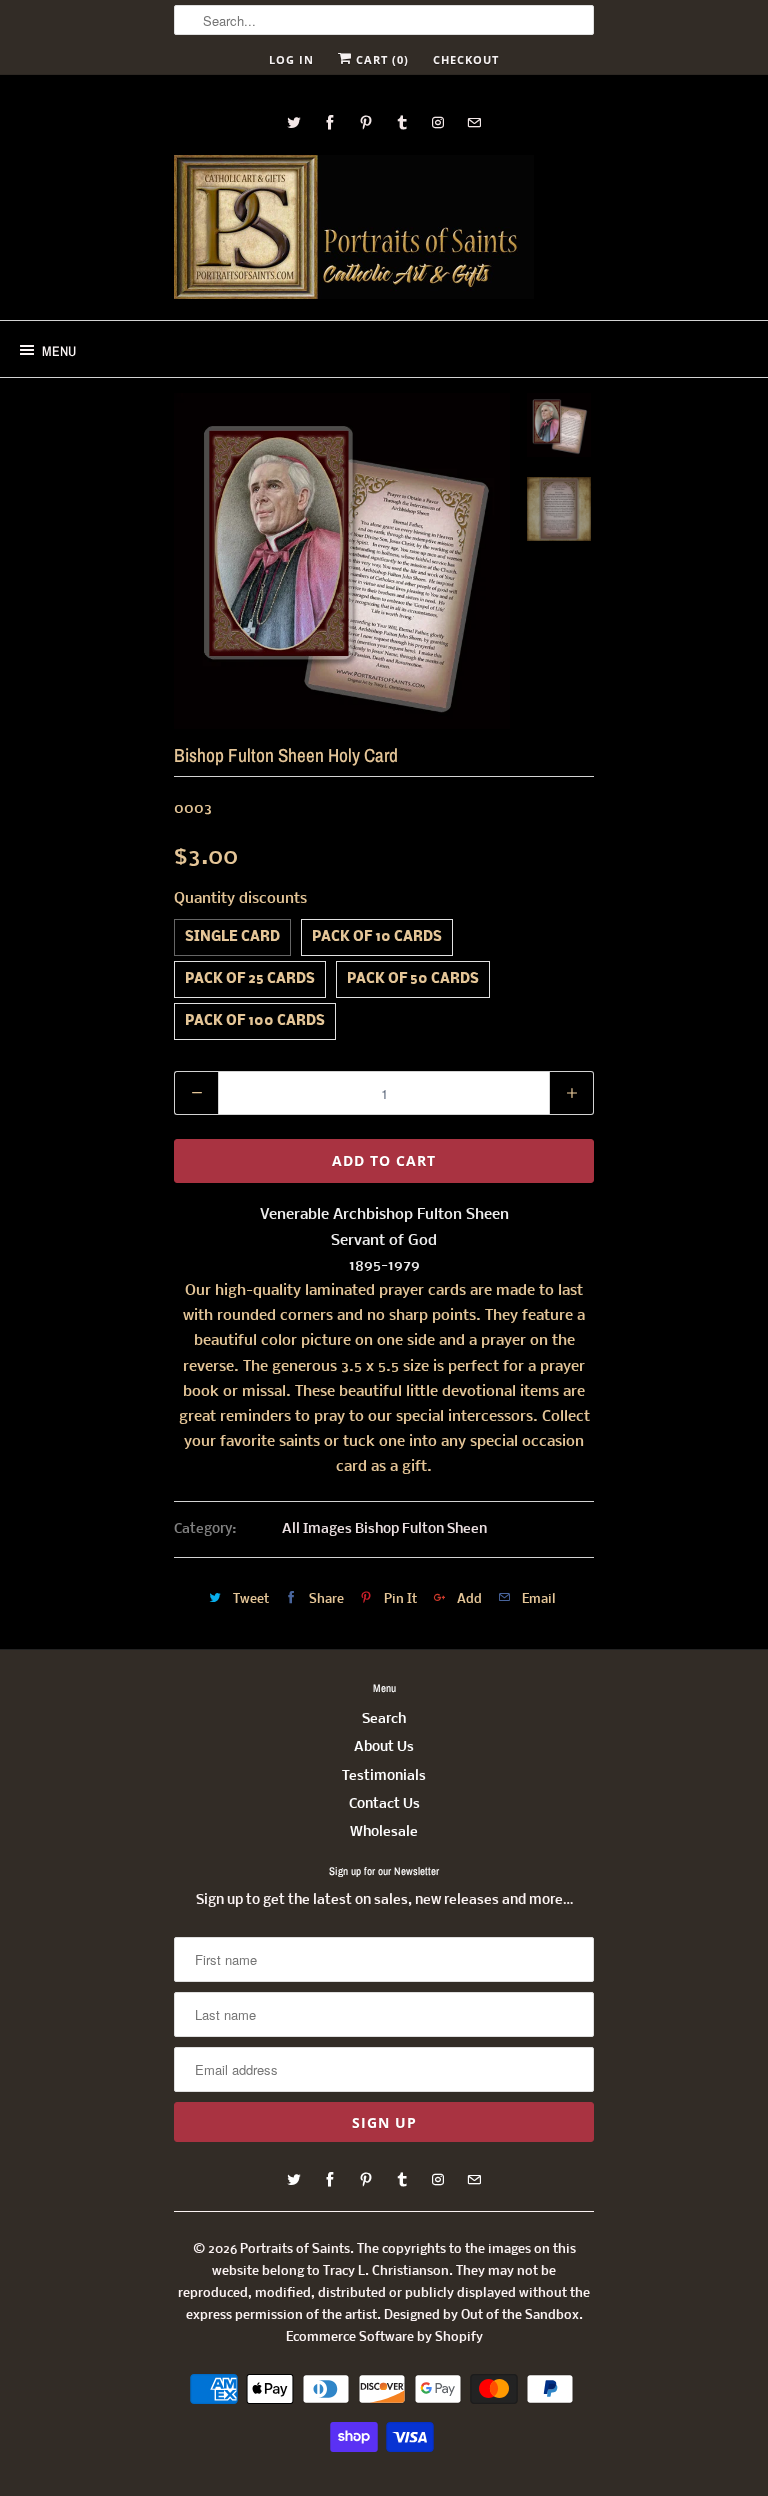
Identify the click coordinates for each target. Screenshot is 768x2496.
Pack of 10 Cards (377, 937)
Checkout (466, 59)
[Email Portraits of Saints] (474, 122)
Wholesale (384, 1832)
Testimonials (384, 1776)
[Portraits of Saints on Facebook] (330, 122)
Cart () (380, 59)
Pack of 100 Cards (255, 1021)
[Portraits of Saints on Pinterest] (366, 122)
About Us (384, 1747)
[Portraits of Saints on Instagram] (438, 122)
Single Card (232, 937)
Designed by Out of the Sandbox (481, 2315)
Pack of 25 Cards (250, 979)
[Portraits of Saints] (354, 230)
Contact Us (384, 1804)
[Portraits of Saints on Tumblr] (402, 122)
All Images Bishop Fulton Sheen (384, 1529)
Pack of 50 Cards (413, 979)
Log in (291, 59)
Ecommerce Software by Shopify (384, 2337)
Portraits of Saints (295, 2249)
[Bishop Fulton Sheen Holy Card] (342, 561)
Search (384, 1719)
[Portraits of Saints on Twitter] (294, 122)
